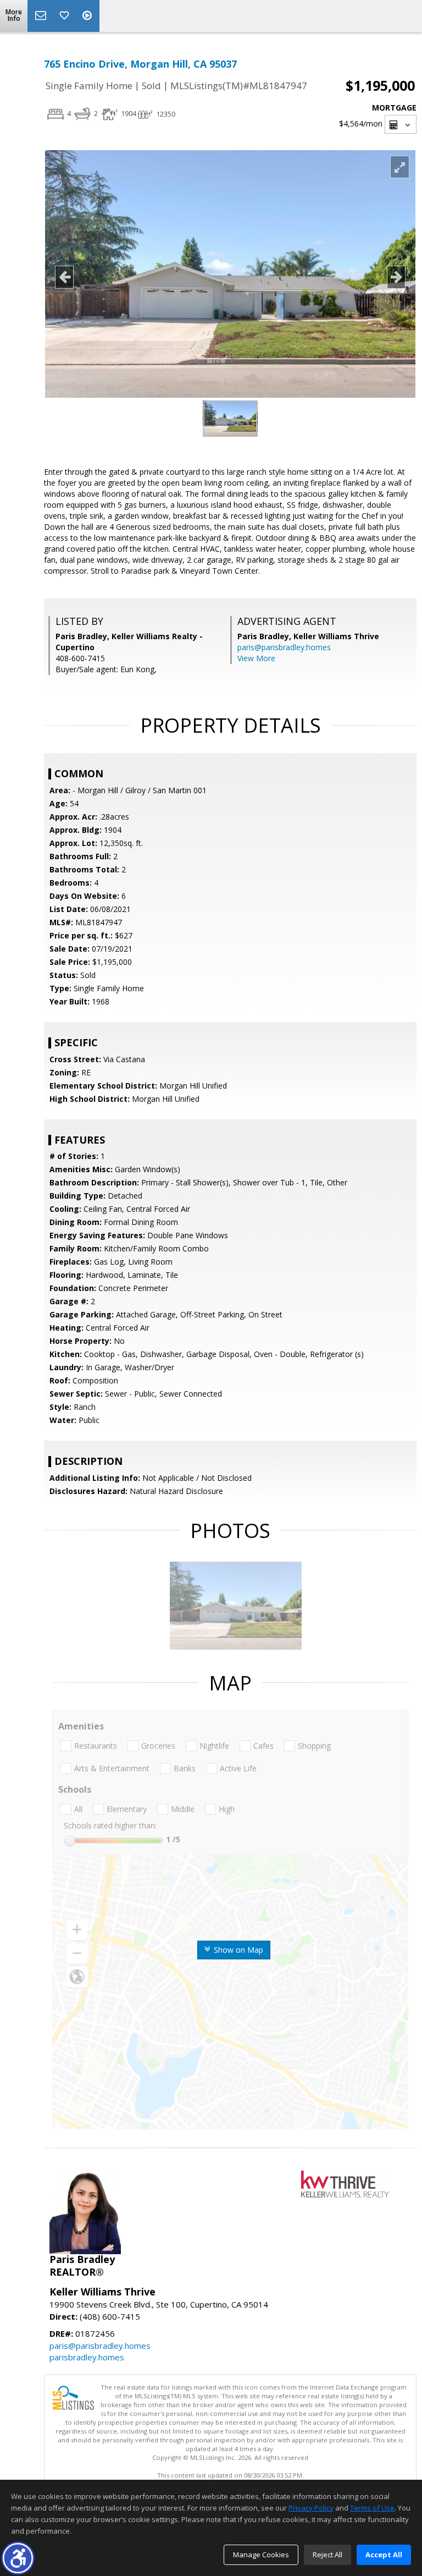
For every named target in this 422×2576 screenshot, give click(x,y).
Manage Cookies (261, 2555)
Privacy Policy (311, 2508)
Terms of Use (372, 2508)
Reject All (327, 2555)
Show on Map (237, 1950)
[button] (18, 2558)
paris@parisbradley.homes (284, 647)
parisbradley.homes (87, 2357)
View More (256, 658)
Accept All (384, 2555)
